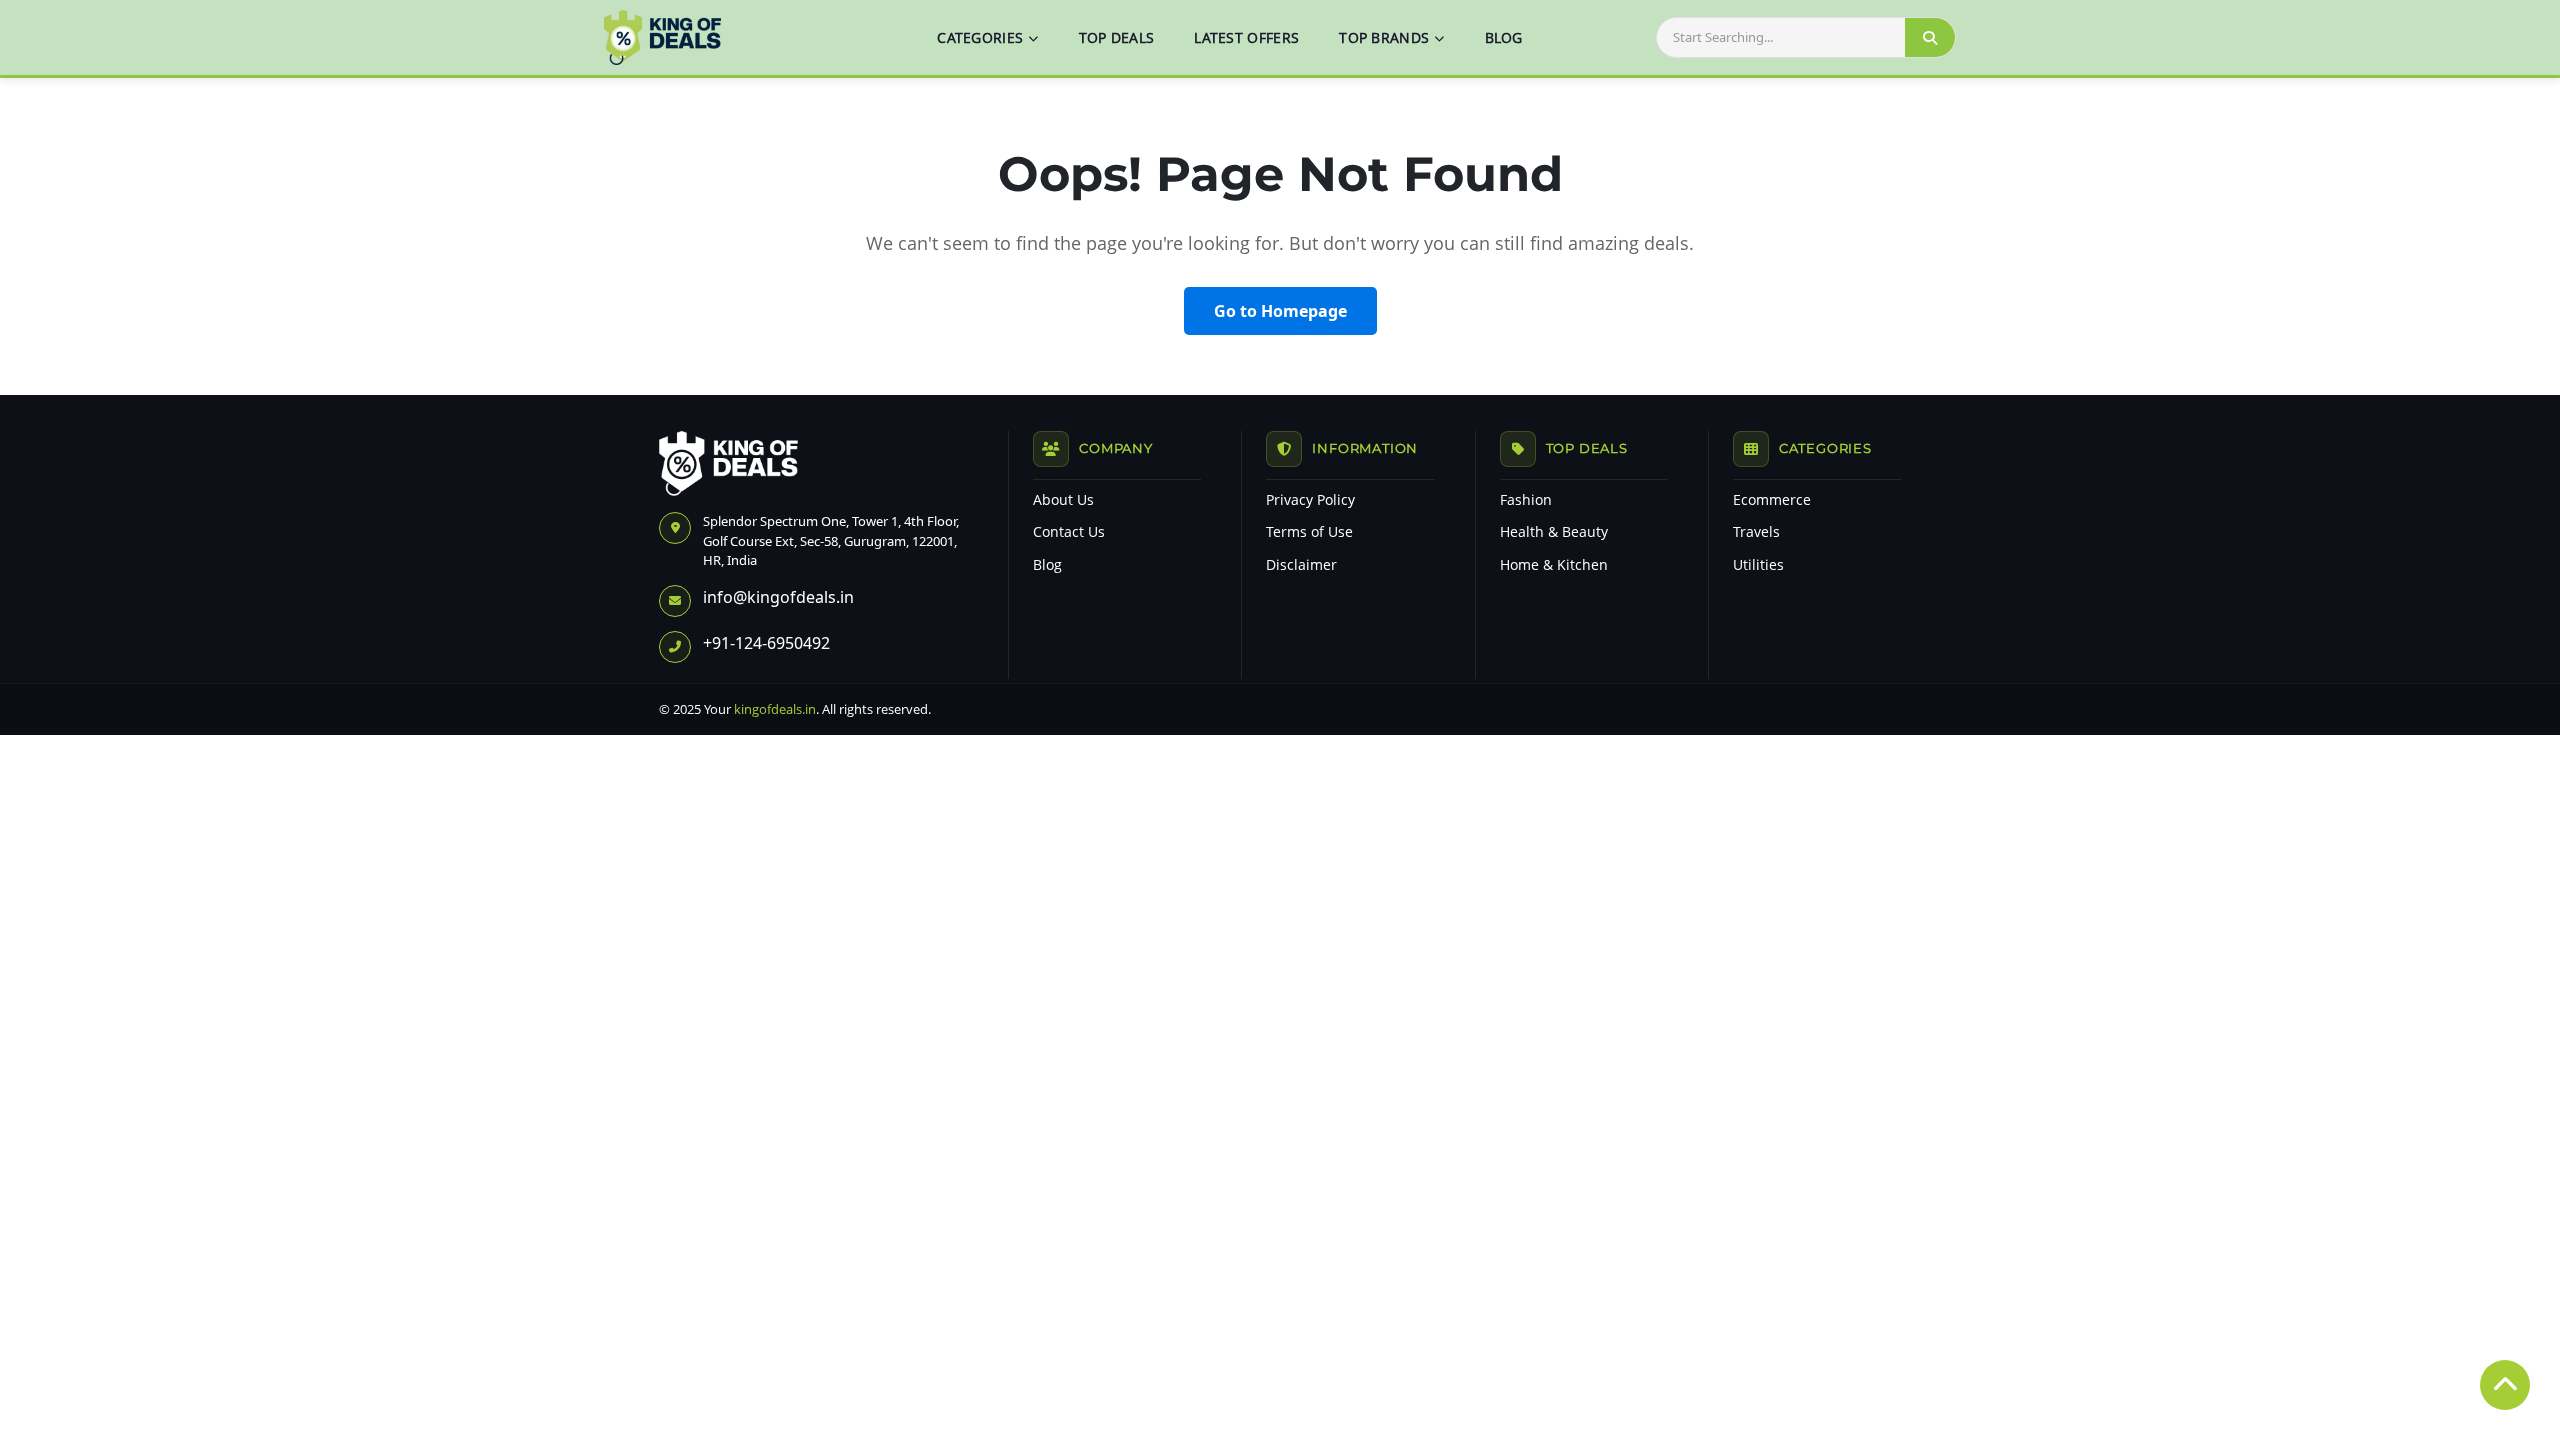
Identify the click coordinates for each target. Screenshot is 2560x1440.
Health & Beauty (1554, 532)
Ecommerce (1772, 500)
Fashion (1526, 500)
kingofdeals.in (775, 709)
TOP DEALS (1117, 37)
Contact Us (1069, 532)
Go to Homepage (1280, 311)
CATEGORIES (980, 37)
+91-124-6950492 (766, 643)
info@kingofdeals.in (778, 597)
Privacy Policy (1310, 500)
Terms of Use (1309, 532)
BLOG (1504, 37)
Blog (1047, 565)
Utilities (1758, 565)
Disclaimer (1301, 565)
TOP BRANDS (1384, 37)
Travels (1756, 532)
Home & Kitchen (1554, 565)
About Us (1063, 500)
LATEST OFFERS (1246, 37)
